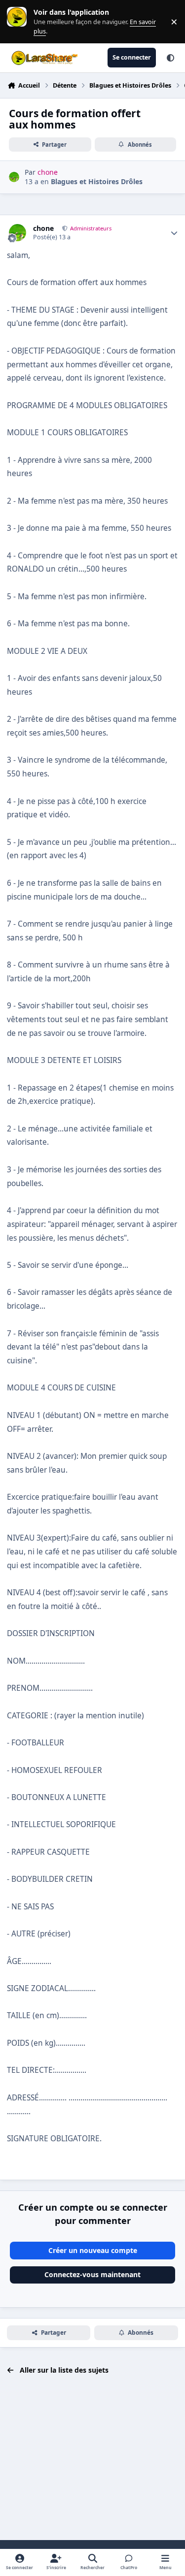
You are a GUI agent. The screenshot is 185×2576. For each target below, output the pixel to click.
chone (43, 228)
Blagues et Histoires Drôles (97, 181)
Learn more (19, 21)
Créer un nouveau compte (93, 2250)
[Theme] (170, 58)
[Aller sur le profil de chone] (14, 177)
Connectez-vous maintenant (92, 2274)
